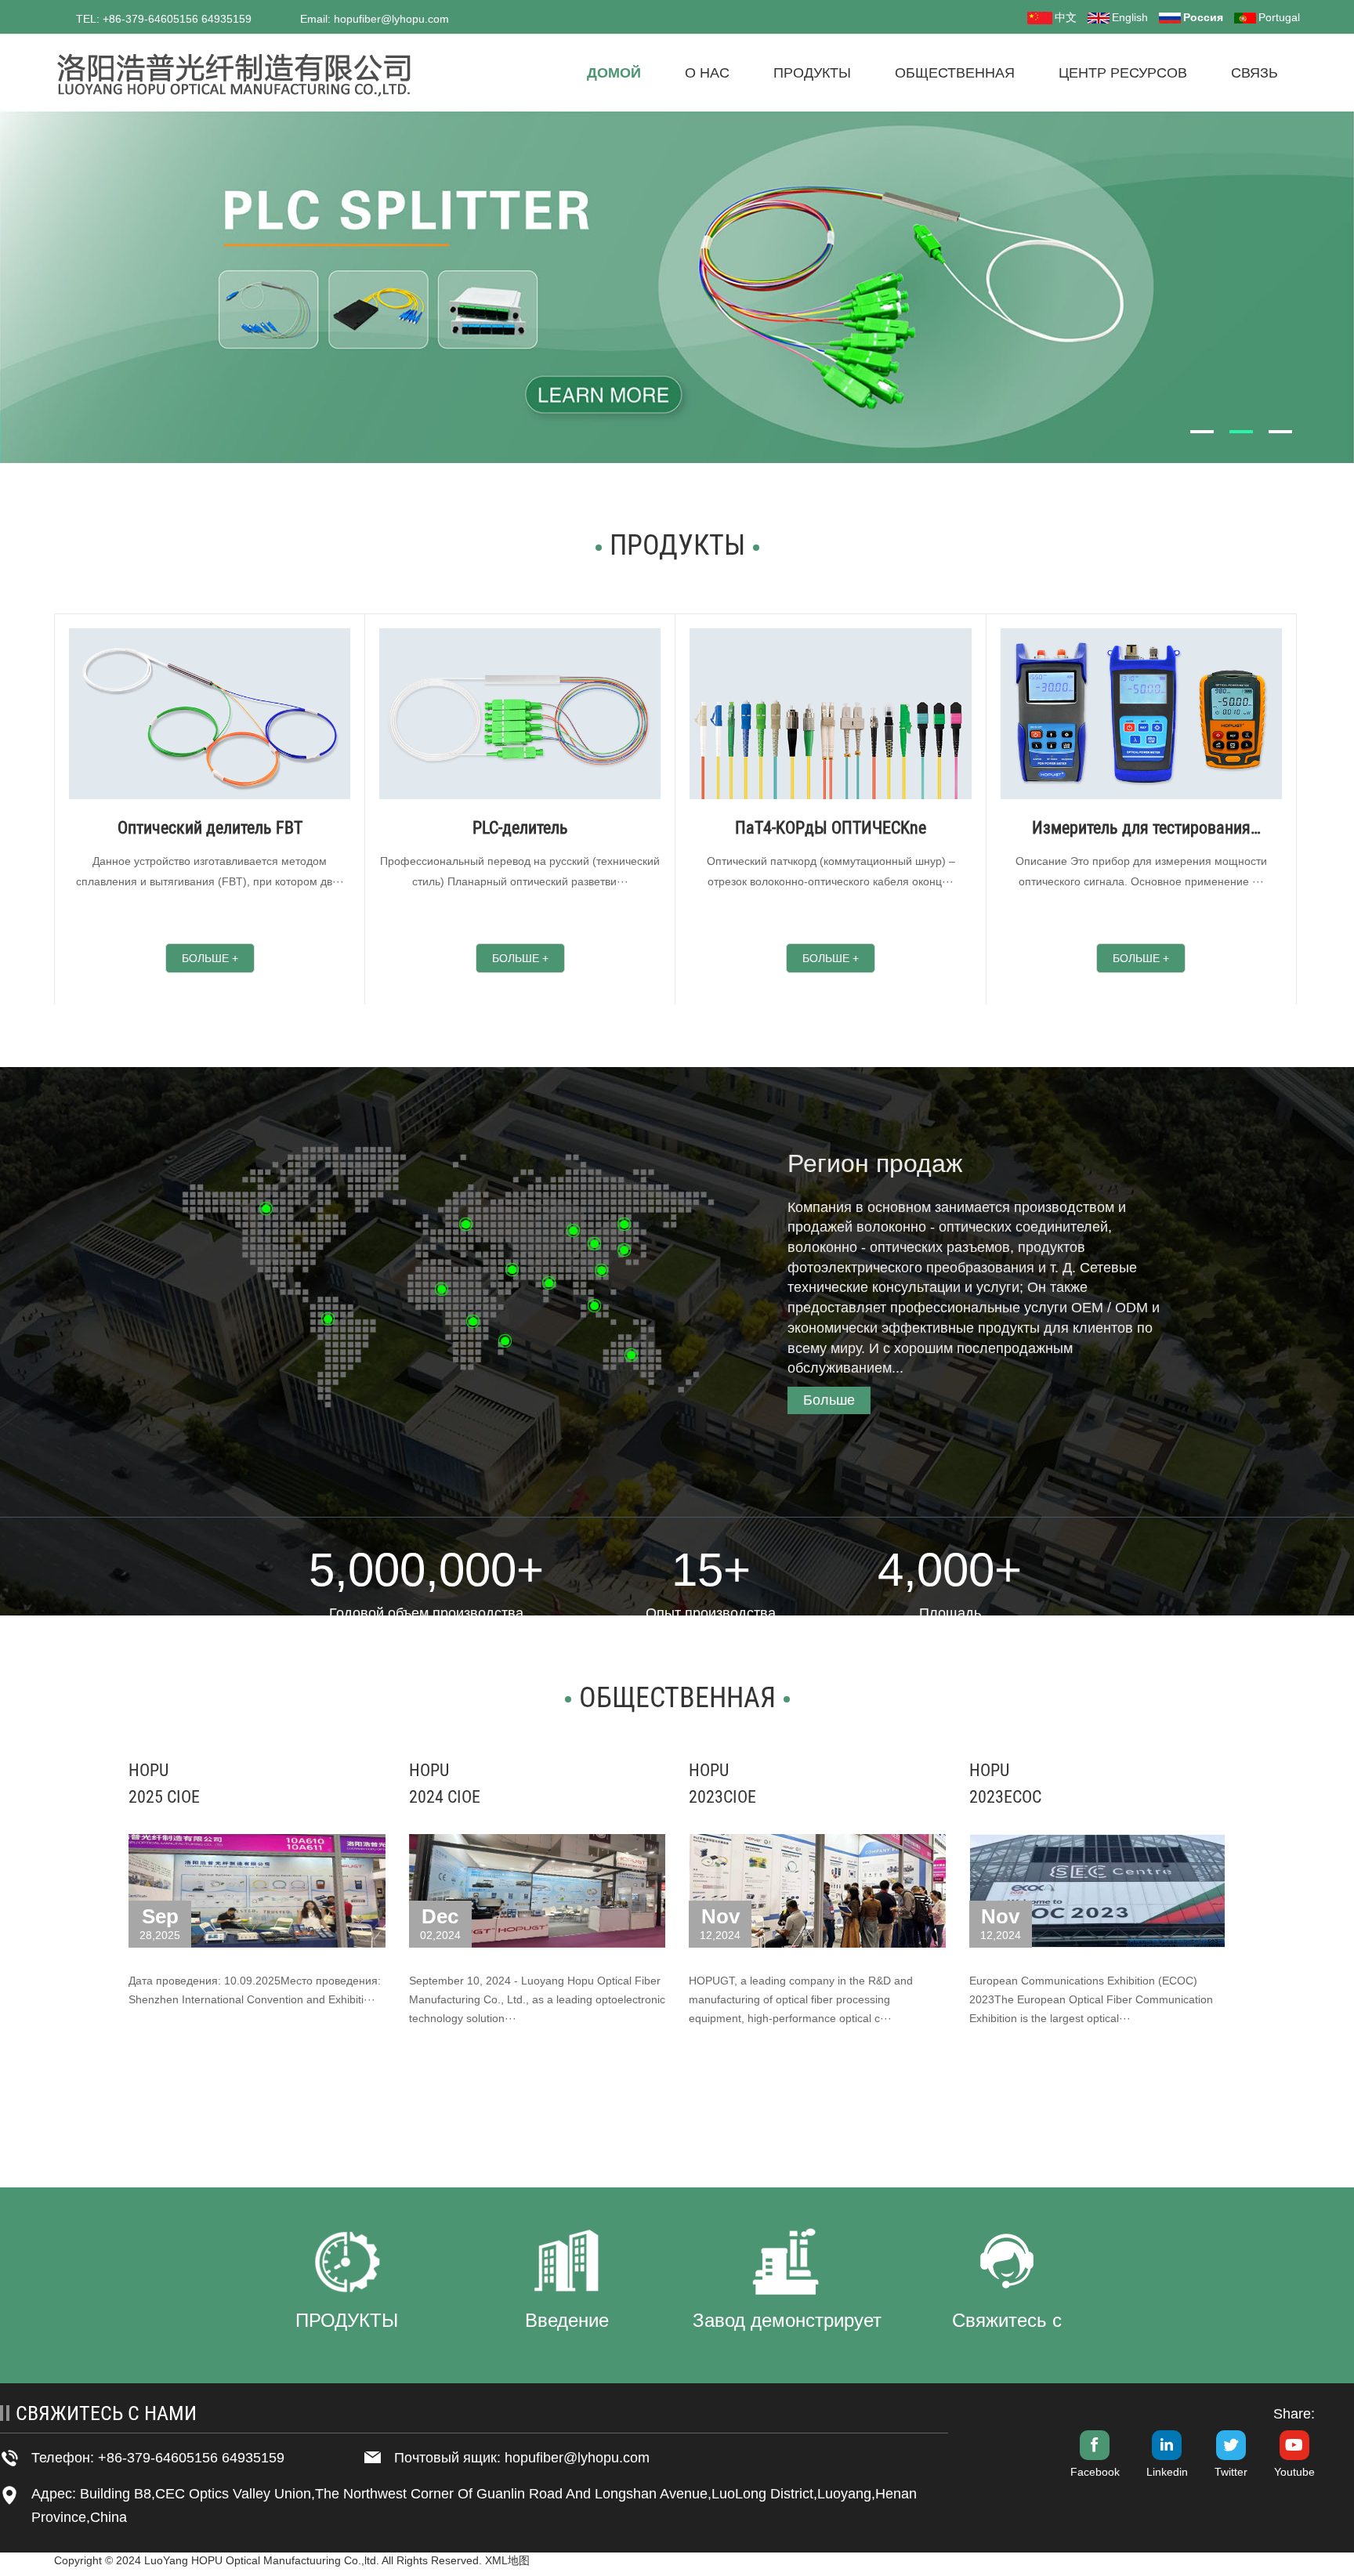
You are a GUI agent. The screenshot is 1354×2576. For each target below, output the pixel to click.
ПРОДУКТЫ (812, 73)
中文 (1066, 17)
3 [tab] (1287, 431)
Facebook (1095, 2472)
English (1130, 17)
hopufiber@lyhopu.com (577, 2458)
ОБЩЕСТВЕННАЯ (955, 73)
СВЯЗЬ (1254, 73)
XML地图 (507, 2560)
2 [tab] (1248, 431)
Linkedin (1167, 2472)
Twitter (1231, 2472)
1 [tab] (1209, 431)
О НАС (707, 73)
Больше (829, 1400)
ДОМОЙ (614, 73)
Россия (1203, 17)
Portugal (1279, 17)
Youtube (1294, 2472)
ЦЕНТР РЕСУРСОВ (1123, 73)
